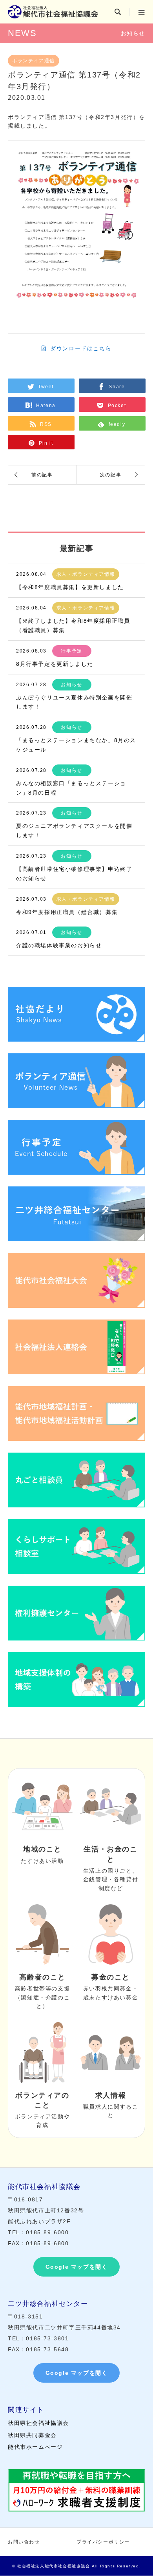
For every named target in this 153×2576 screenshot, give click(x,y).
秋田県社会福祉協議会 (38, 2423)
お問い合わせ (24, 2542)
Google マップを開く (77, 2267)
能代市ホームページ (35, 2447)
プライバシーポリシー (103, 2542)
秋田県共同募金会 (32, 2435)
